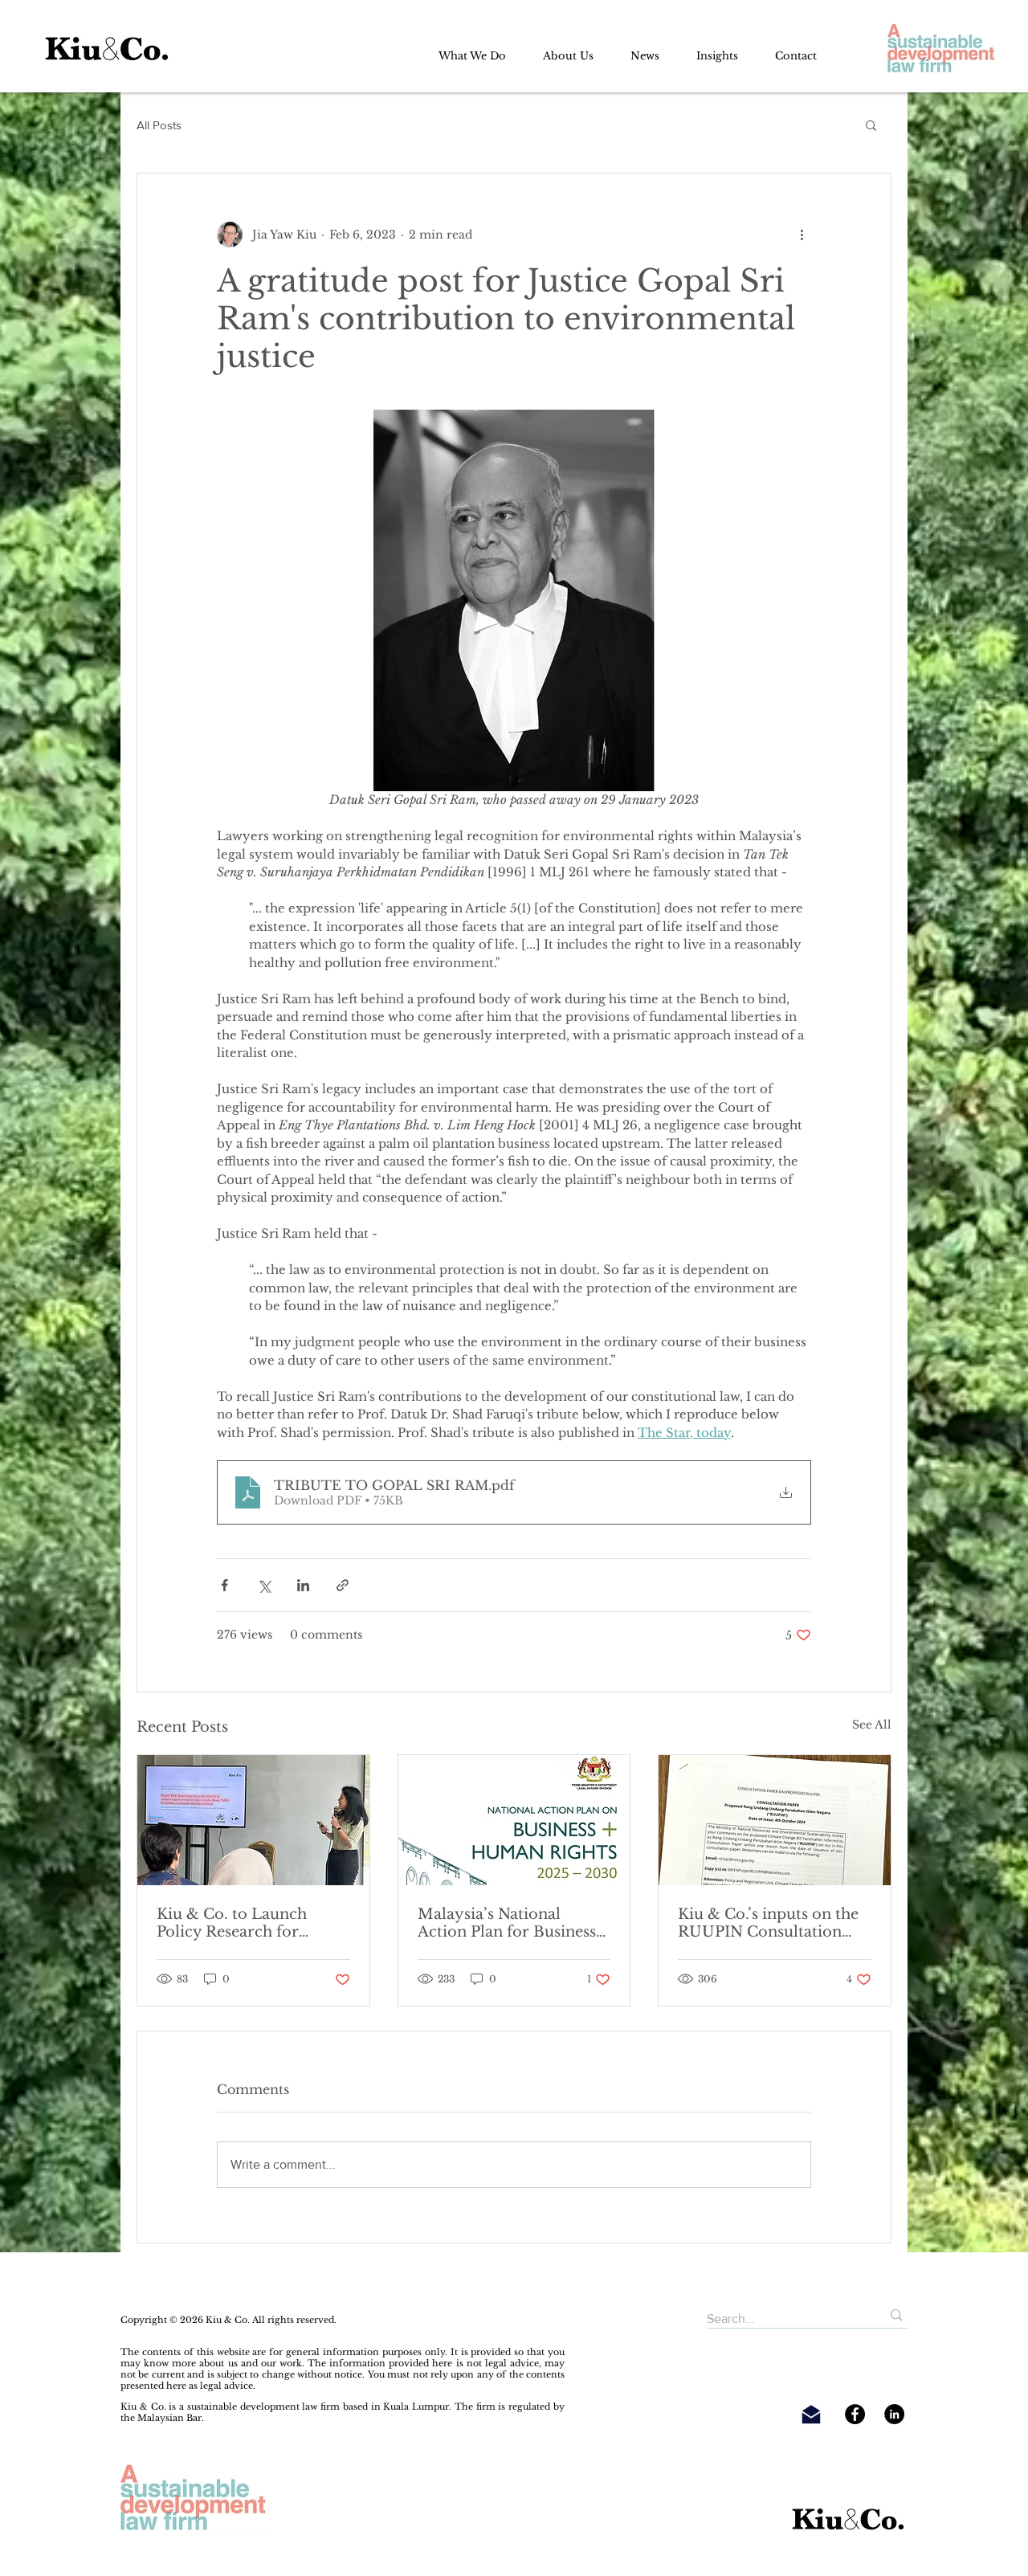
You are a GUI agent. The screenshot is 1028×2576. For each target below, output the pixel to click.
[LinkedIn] (894, 2414)
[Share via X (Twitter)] (264, 1585)
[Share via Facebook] (224, 1585)
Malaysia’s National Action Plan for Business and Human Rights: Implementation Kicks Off (513, 1923)
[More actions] (802, 235)
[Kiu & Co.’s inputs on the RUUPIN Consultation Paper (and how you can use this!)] (775, 1820)
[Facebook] (855, 2414)
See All (872, 1725)
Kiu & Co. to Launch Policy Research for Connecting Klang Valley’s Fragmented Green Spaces (252, 1923)
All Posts (159, 125)
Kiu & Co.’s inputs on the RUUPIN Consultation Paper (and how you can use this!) (768, 1923)
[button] (871, 125)
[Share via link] (343, 1585)
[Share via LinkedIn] (303, 1585)
